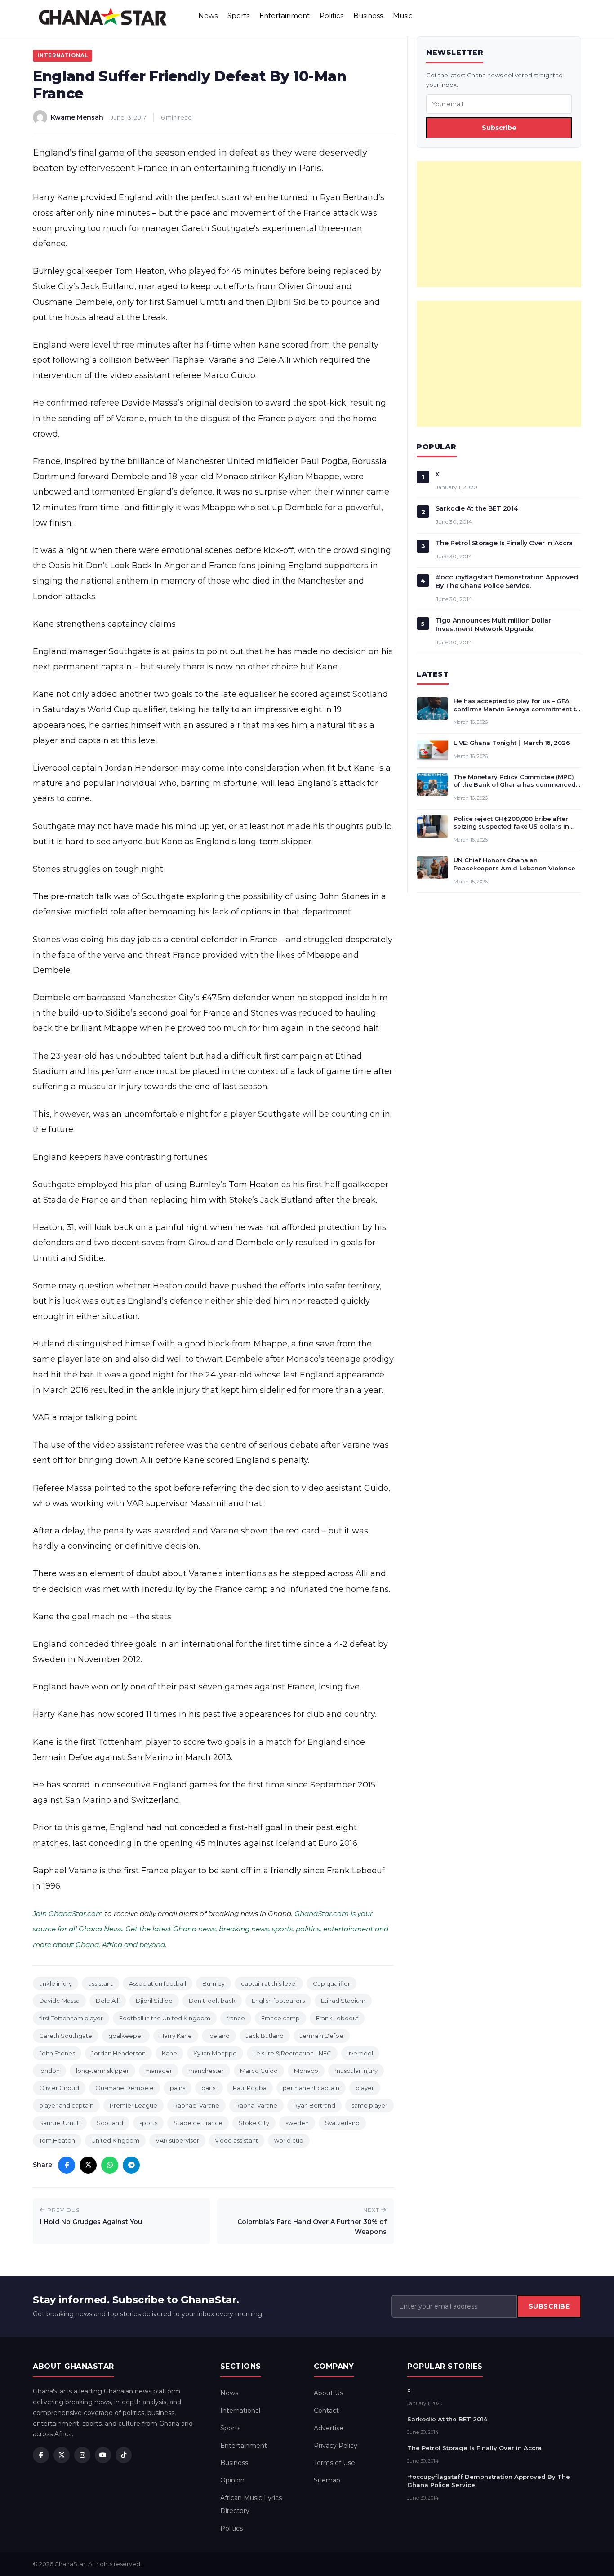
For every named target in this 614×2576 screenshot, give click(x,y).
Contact (326, 2411)
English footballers (278, 2001)
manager (159, 2071)
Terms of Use (334, 2463)
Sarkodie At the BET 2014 (477, 508)
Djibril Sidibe (154, 2001)
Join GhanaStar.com (68, 1914)
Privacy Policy (336, 2446)
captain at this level (269, 1983)
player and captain (66, 2105)
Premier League (133, 2105)
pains (178, 2088)
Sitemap (327, 2480)
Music (403, 16)
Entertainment (285, 16)
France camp (280, 2018)
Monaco (306, 2071)
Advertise (329, 2428)
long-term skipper (102, 2071)
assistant (100, 1983)
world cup (289, 2140)
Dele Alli (108, 2001)
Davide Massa (59, 2001)
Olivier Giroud (59, 2088)
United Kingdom (115, 2140)
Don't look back (212, 2001)
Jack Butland (265, 2036)
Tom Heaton (57, 2140)
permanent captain (311, 2088)
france (236, 2018)
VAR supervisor (177, 2140)
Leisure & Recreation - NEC (292, 2053)
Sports (238, 16)
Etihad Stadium (343, 2001)
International (62, 55)
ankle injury (56, 1983)
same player (369, 2105)
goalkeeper (126, 2036)
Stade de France (198, 2123)
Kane (169, 2053)
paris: (209, 2088)
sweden (297, 2123)
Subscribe (499, 128)
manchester (206, 2071)
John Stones (57, 2053)
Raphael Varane (196, 2105)
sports (148, 2123)
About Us (328, 2393)
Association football (158, 1983)
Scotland (110, 2123)
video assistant (237, 2140)
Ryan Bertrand (314, 2105)
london (49, 2071)
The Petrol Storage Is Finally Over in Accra (504, 543)
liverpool (360, 2053)
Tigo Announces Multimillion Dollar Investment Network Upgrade (493, 625)
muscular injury (356, 2071)
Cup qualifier (331, 1983)
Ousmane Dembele (125, 2088)
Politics (331, 16)
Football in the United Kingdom (165, 2018)
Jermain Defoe (322, 2036)
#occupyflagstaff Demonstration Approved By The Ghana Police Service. (507, 582)
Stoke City (254, 2123)
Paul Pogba (250, 2088)
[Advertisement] (499, 224)
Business (368, 16)
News (208, 16)
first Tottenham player (71, 2018)
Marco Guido (259, 2071)
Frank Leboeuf (337, 2018)
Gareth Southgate (66, 2036)
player (365, 2088)
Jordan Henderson (118, 2053)
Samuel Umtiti (60, 2123)
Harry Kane (176, 2036)
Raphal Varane (256, 2105)
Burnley (214, 1983)
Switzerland (342, 2123)
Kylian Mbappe (215, 2053)
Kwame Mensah (77, 117)
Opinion (232, 2480)
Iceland (219, 2036)
